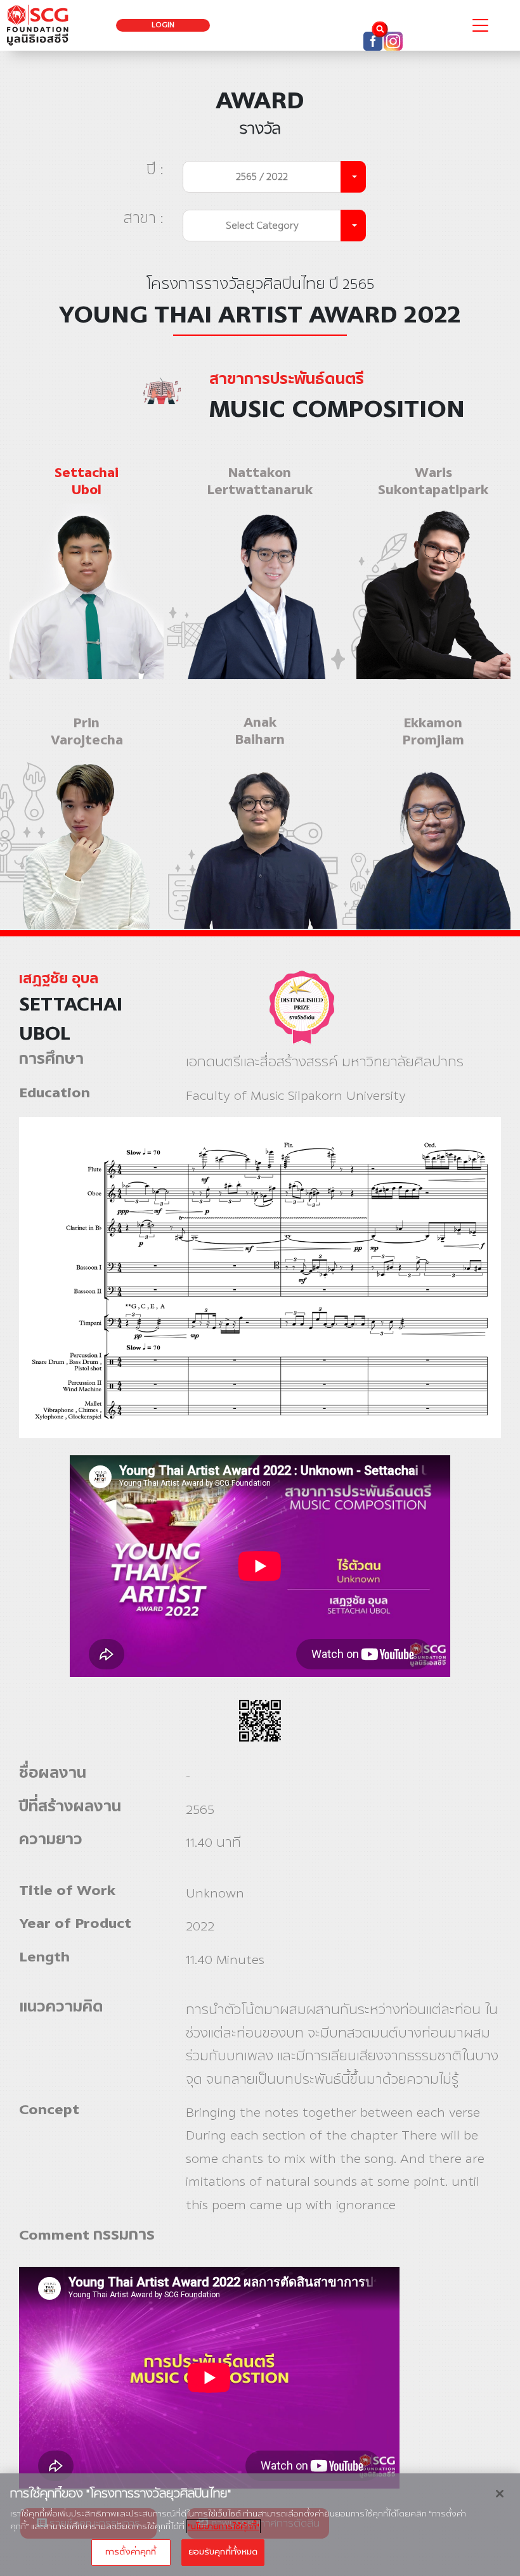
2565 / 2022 (262, 176)
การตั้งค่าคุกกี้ (131, 2552)
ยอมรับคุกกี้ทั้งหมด (223, 2552)
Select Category (262, 225)
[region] (260, 2525)
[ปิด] (500, 2494)
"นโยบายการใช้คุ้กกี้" (224, 2527)
